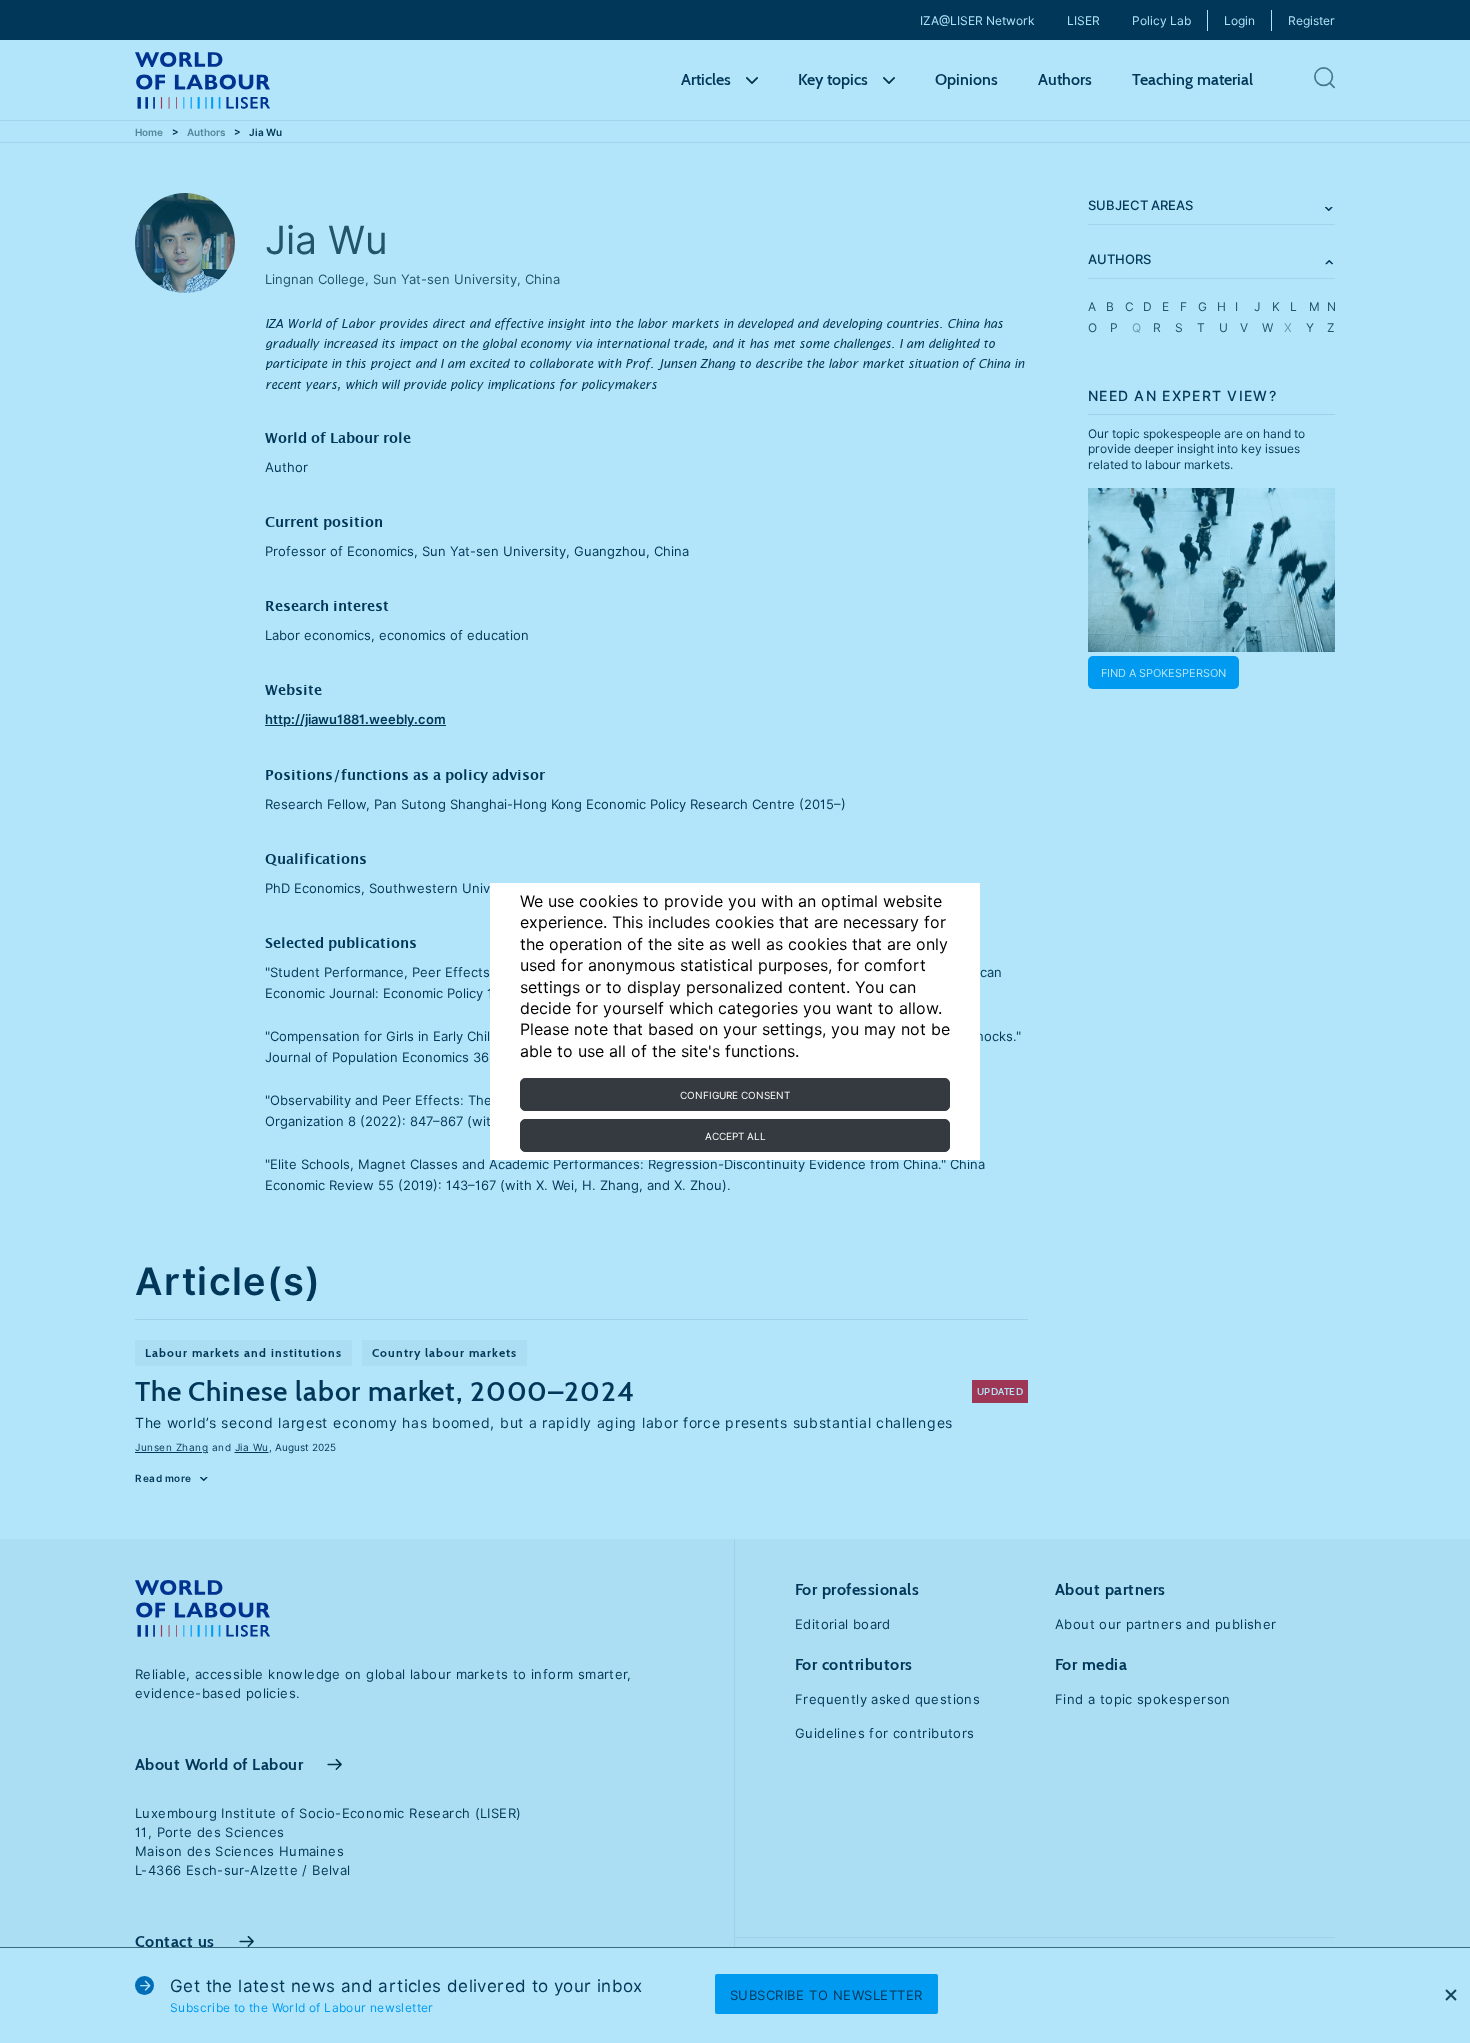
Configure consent (735, 1095)
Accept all (735, 1136)
